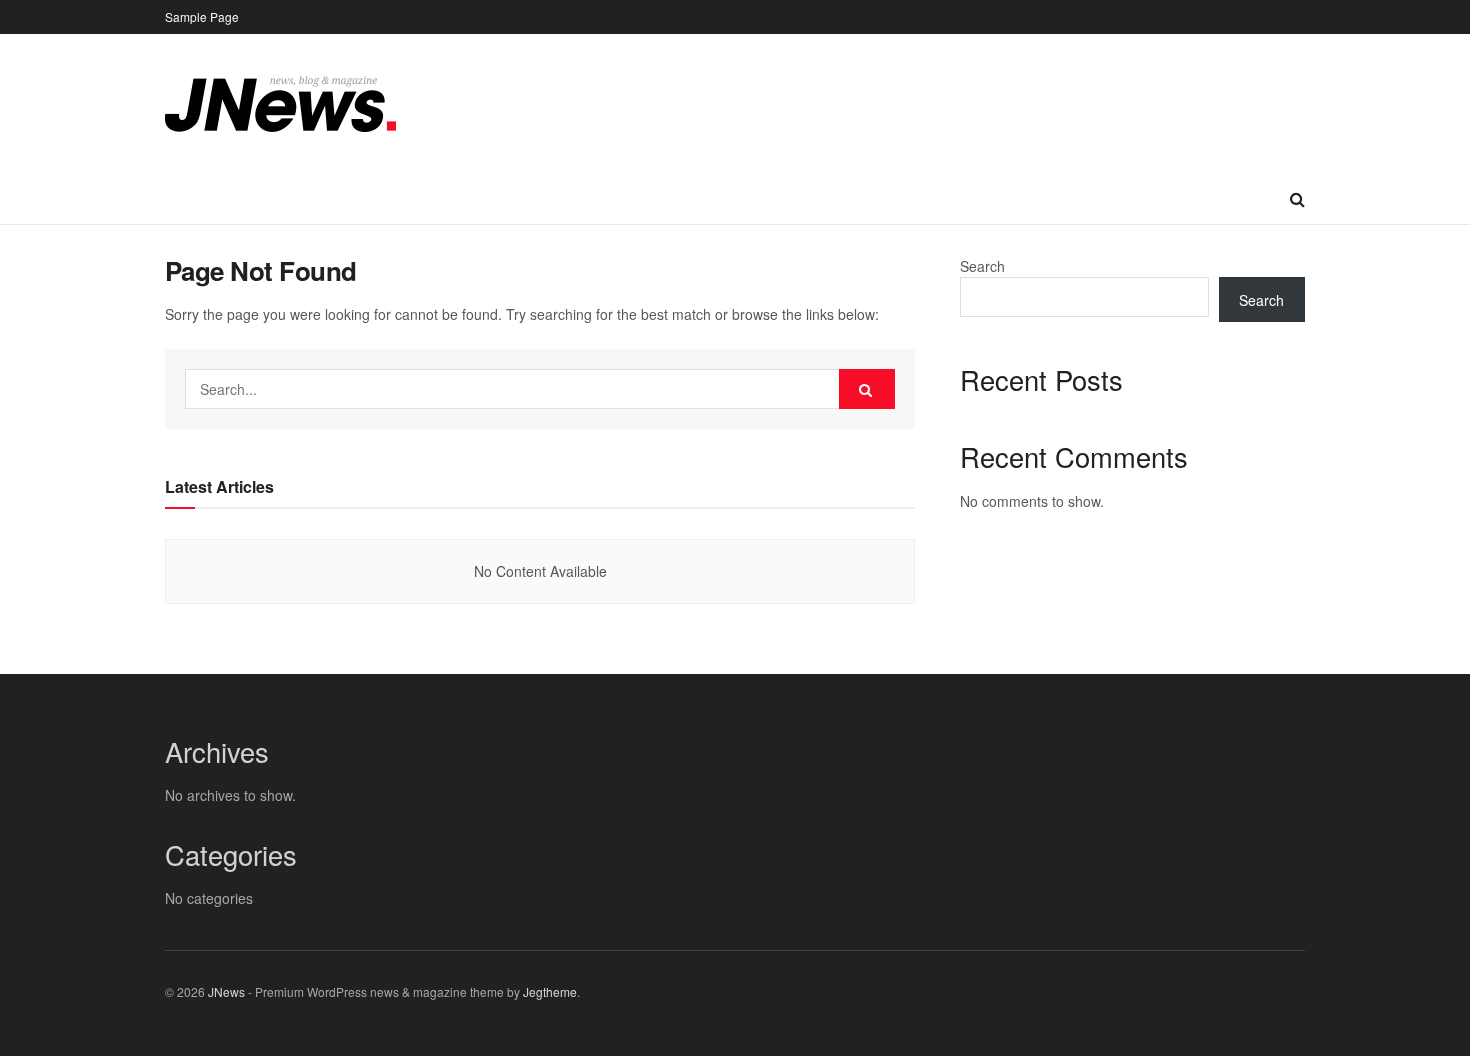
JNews (226, 991)
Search (982, 266)
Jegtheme (550, 991)
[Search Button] (867, 389)
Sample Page (202, 16)
